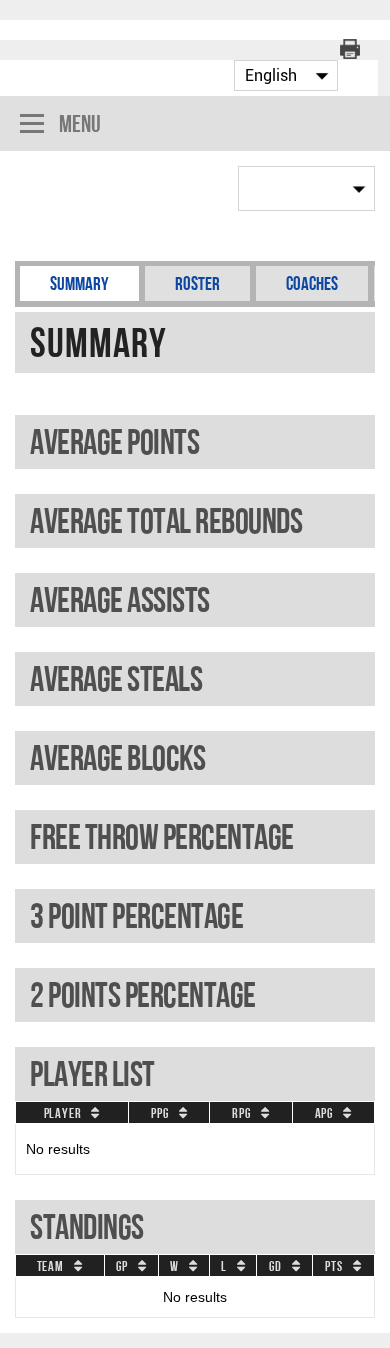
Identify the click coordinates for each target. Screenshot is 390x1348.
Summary (79, 283)
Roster (197, 283)
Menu (80, 123)
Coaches (312, 283)
